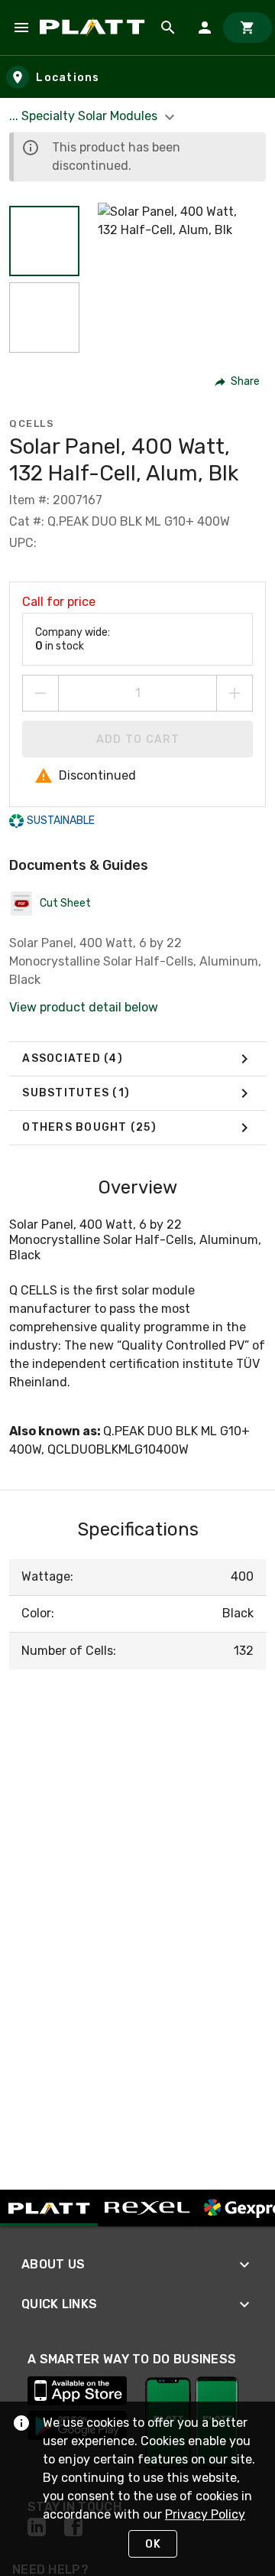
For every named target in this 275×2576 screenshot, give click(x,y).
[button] (44, 241)
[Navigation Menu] (21, 28)
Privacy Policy (205, 2514)
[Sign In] (205, 28)
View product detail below (84, 1007)
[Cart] (247, 28)
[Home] (95, 27)
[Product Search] (168, 28)
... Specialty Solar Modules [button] (85, 116)
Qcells (32, 423)
